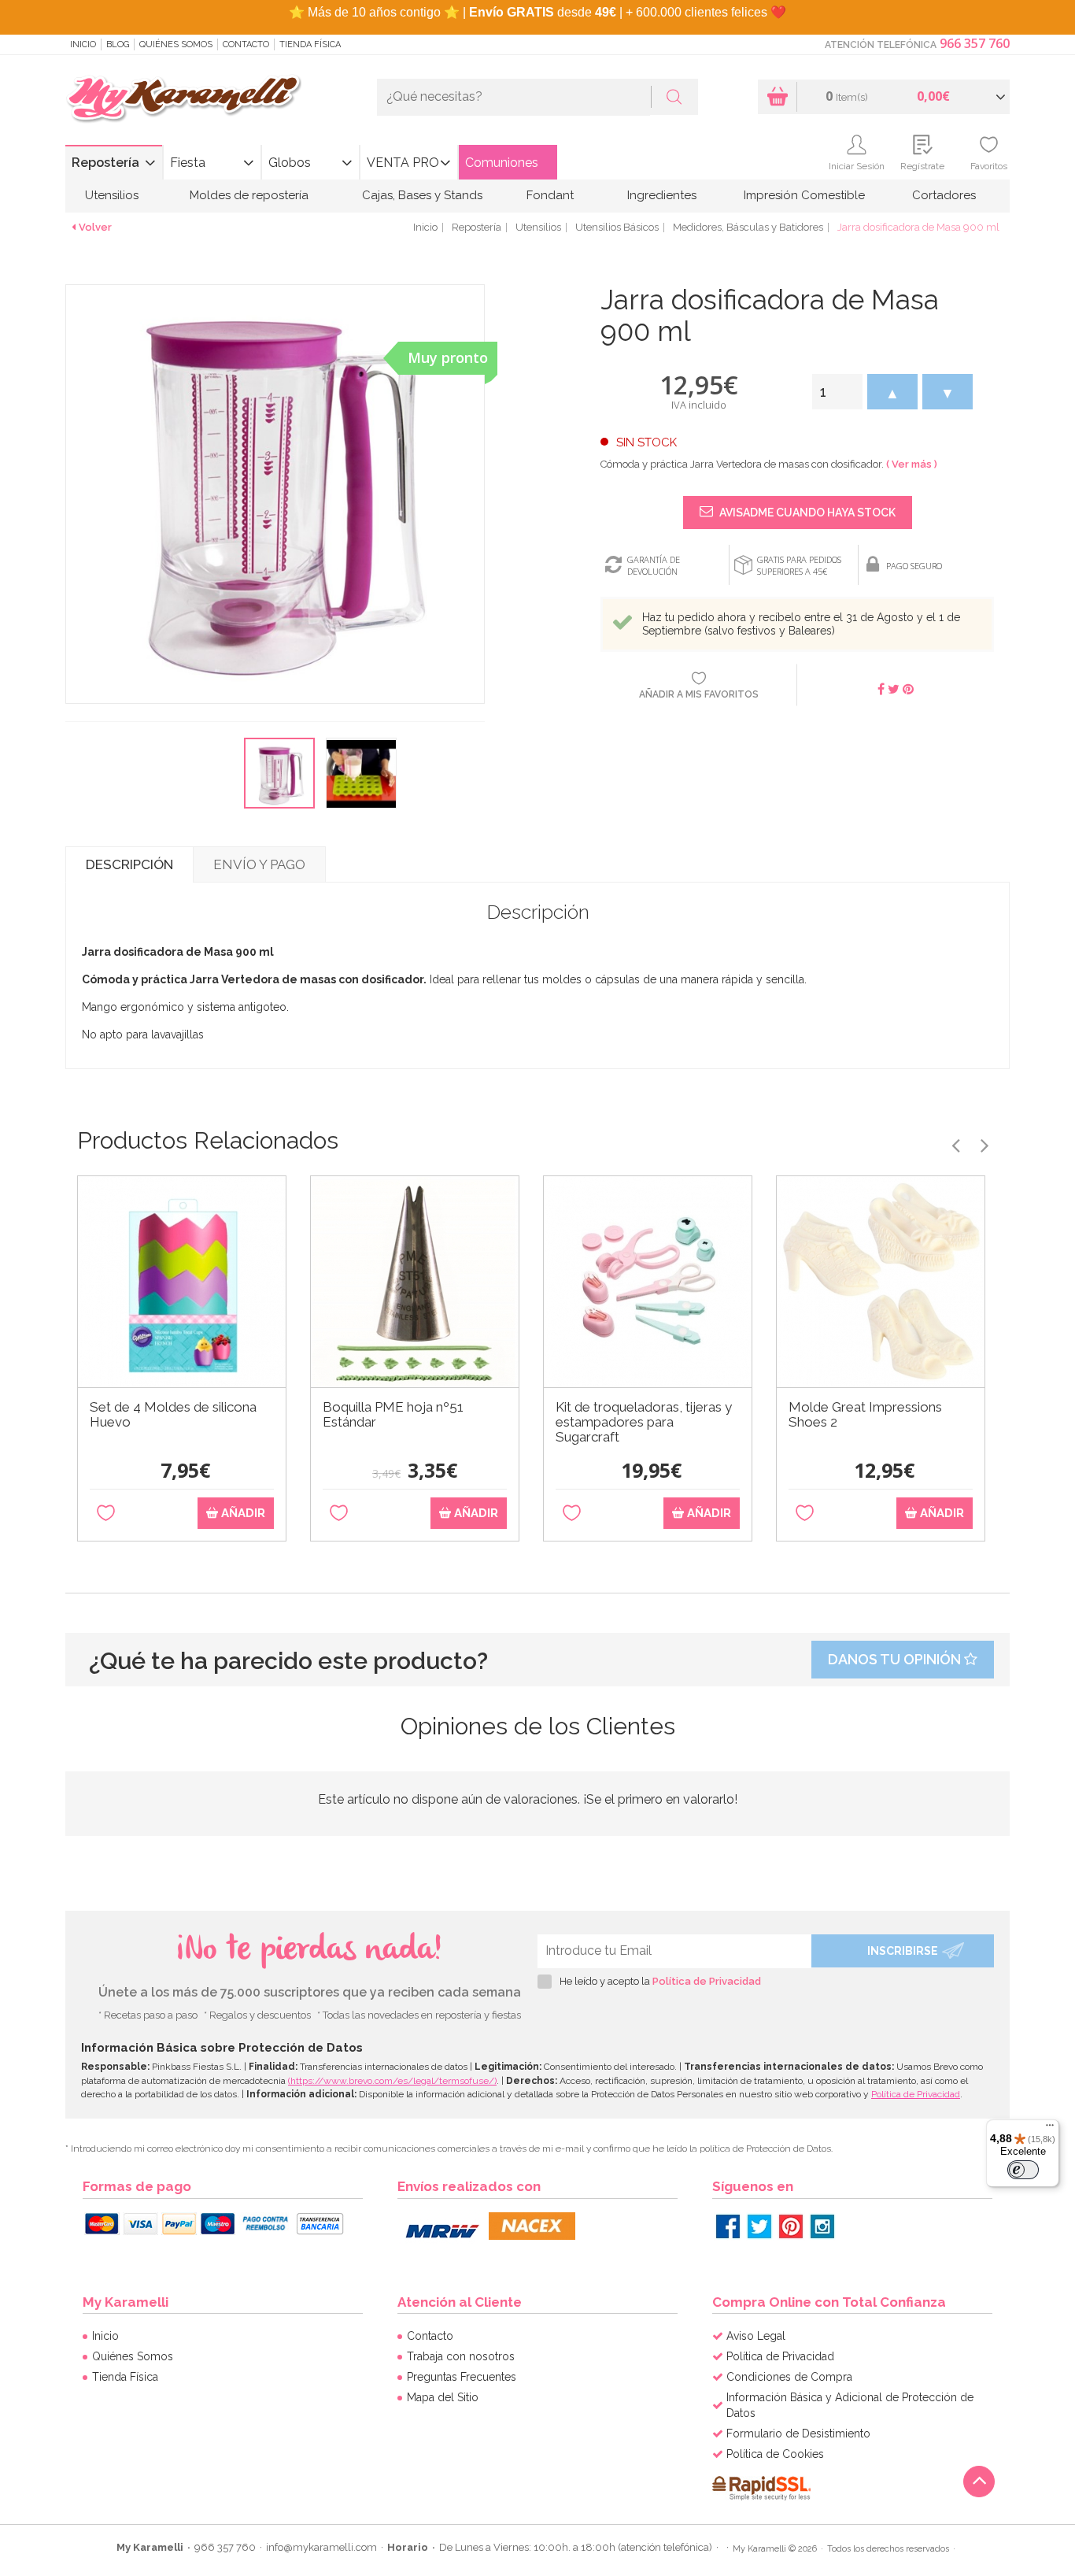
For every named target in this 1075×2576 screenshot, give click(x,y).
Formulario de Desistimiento (798, 2434)
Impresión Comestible (804, 195)
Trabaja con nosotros (461, 2356)
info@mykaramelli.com (321, 2547)
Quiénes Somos (176, 44)
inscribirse (903, 1951)
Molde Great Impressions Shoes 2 (865, 1415)
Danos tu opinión (896, 1659)
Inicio (83, 44)
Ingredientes (662, 195)
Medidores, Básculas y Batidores (748, 227)
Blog (118, 44)
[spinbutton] (837, 392)
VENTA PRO (403, 163)
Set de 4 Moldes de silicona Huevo (173, 1415)
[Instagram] (822, 2226)
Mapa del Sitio (443, 2397)
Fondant (550, 195)
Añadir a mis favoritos (699, 694)
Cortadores (944, 195)
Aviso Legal (756, 2336)
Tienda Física (310, 44)
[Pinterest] (791, 2226)
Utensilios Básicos (617, 227)
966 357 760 (975, 43)
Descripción (129, 864)
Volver (95, 227)
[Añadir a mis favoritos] (106, 1514)
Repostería (105, 163)
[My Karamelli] (183, 100)
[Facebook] (728, 2226)
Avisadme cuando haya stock (806, 513)
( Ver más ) (912, 464)
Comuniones (502, 163)
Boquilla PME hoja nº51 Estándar (393, 1415)
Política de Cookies (775, 2454)
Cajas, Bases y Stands (422, 195)
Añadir (242, 1513)
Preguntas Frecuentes (462, 2377)
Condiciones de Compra (789, 2377)
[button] (892, 392)
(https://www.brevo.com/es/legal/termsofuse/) (392, 2081)
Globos (290, 163)
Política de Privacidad (707, 1981)
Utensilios (112, 195)
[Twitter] (759, 2226)
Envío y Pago (259, 864)
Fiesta (188, 163)
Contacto (246, 44)
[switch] (1023, 2170)
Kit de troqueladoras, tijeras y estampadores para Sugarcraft (644, 1422)
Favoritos (989, 166)
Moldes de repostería (249, 195)
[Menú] (1050, 2129)
